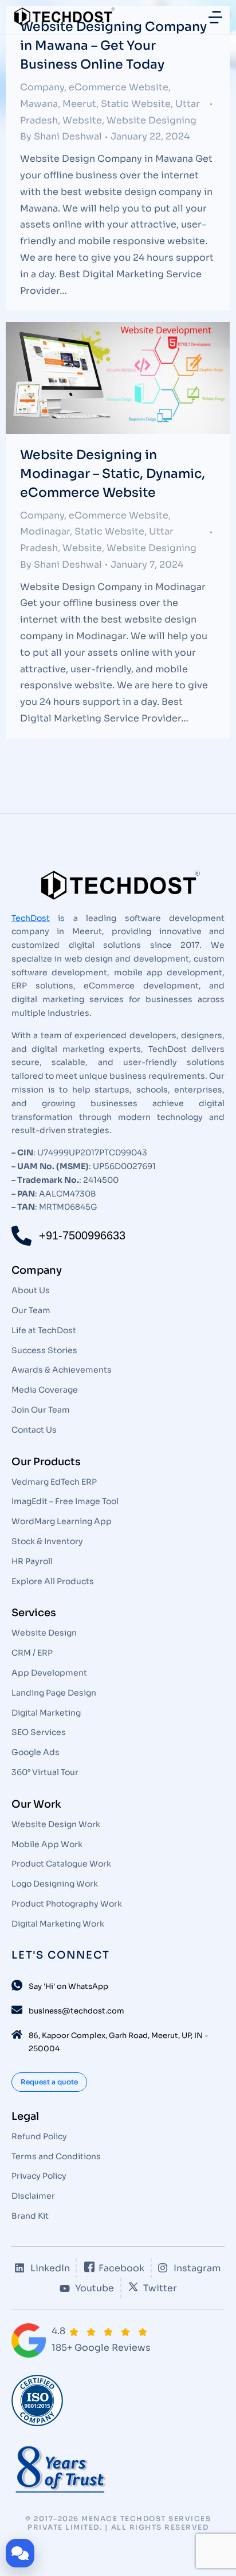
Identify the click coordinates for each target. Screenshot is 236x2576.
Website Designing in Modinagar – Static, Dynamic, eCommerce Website (113, 474)
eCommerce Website (119, 87)
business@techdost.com (76, 2011)
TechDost (31, 918)
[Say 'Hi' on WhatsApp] (17, 1985)
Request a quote (49, 2082)
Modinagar (45, 531)
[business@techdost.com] (17, 2010)
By (61, 136)
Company (42, 87)
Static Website (136, 104)
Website (82, 120)
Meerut (79, 104)
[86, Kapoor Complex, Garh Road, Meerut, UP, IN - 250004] (17, 2034)
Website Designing (152, 120)
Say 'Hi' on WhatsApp (68, 1986)
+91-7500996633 (82, 1235)
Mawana (39, 104)
